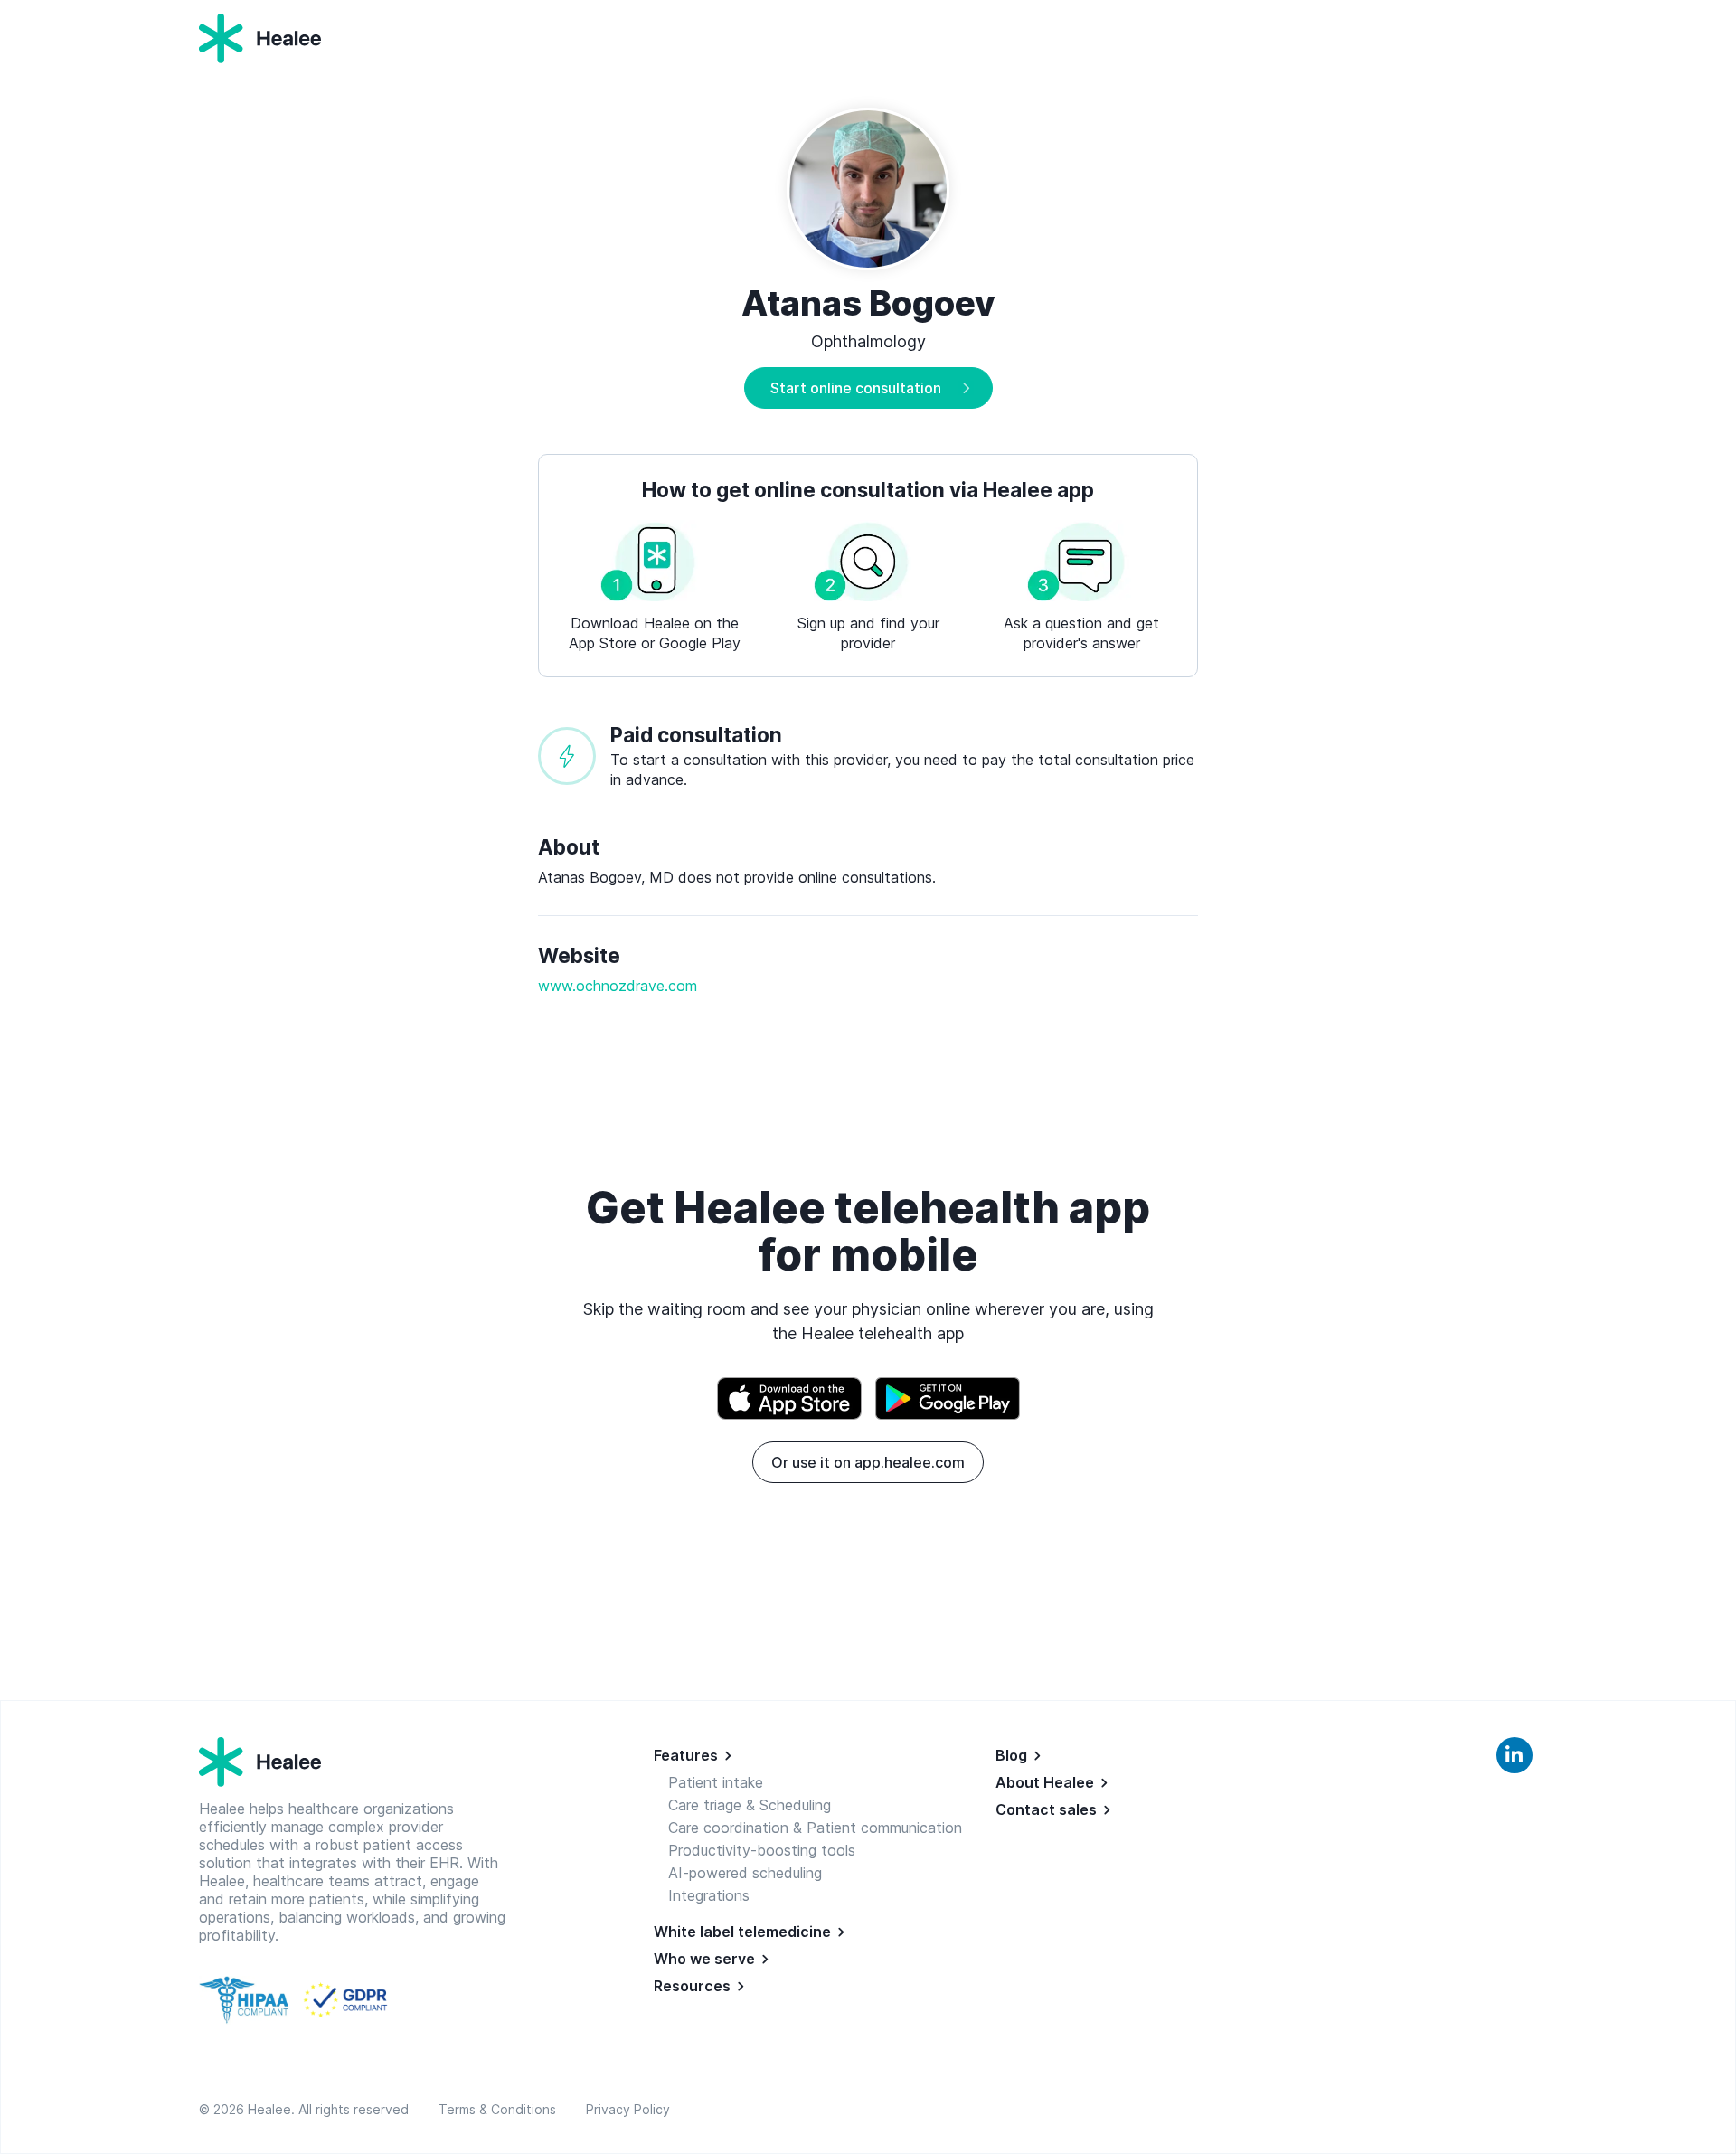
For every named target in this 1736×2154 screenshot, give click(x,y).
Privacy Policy (628, 2109)
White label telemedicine (742, 1932)
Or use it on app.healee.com (868, 1462)
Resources (692, 1986)
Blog (1011, 1755)
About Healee (1045, 1782)
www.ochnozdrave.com (618, 986)
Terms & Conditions (501, 2109)
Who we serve (704, 1959)
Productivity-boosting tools (762, 1850)
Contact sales (1046, 1809)
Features (686, 1755)
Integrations (709, 1895)
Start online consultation (856, 388)
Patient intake (716, 1782)
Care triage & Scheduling (750, 1805)
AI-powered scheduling (745, 1873)
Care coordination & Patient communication (815, 1828)
